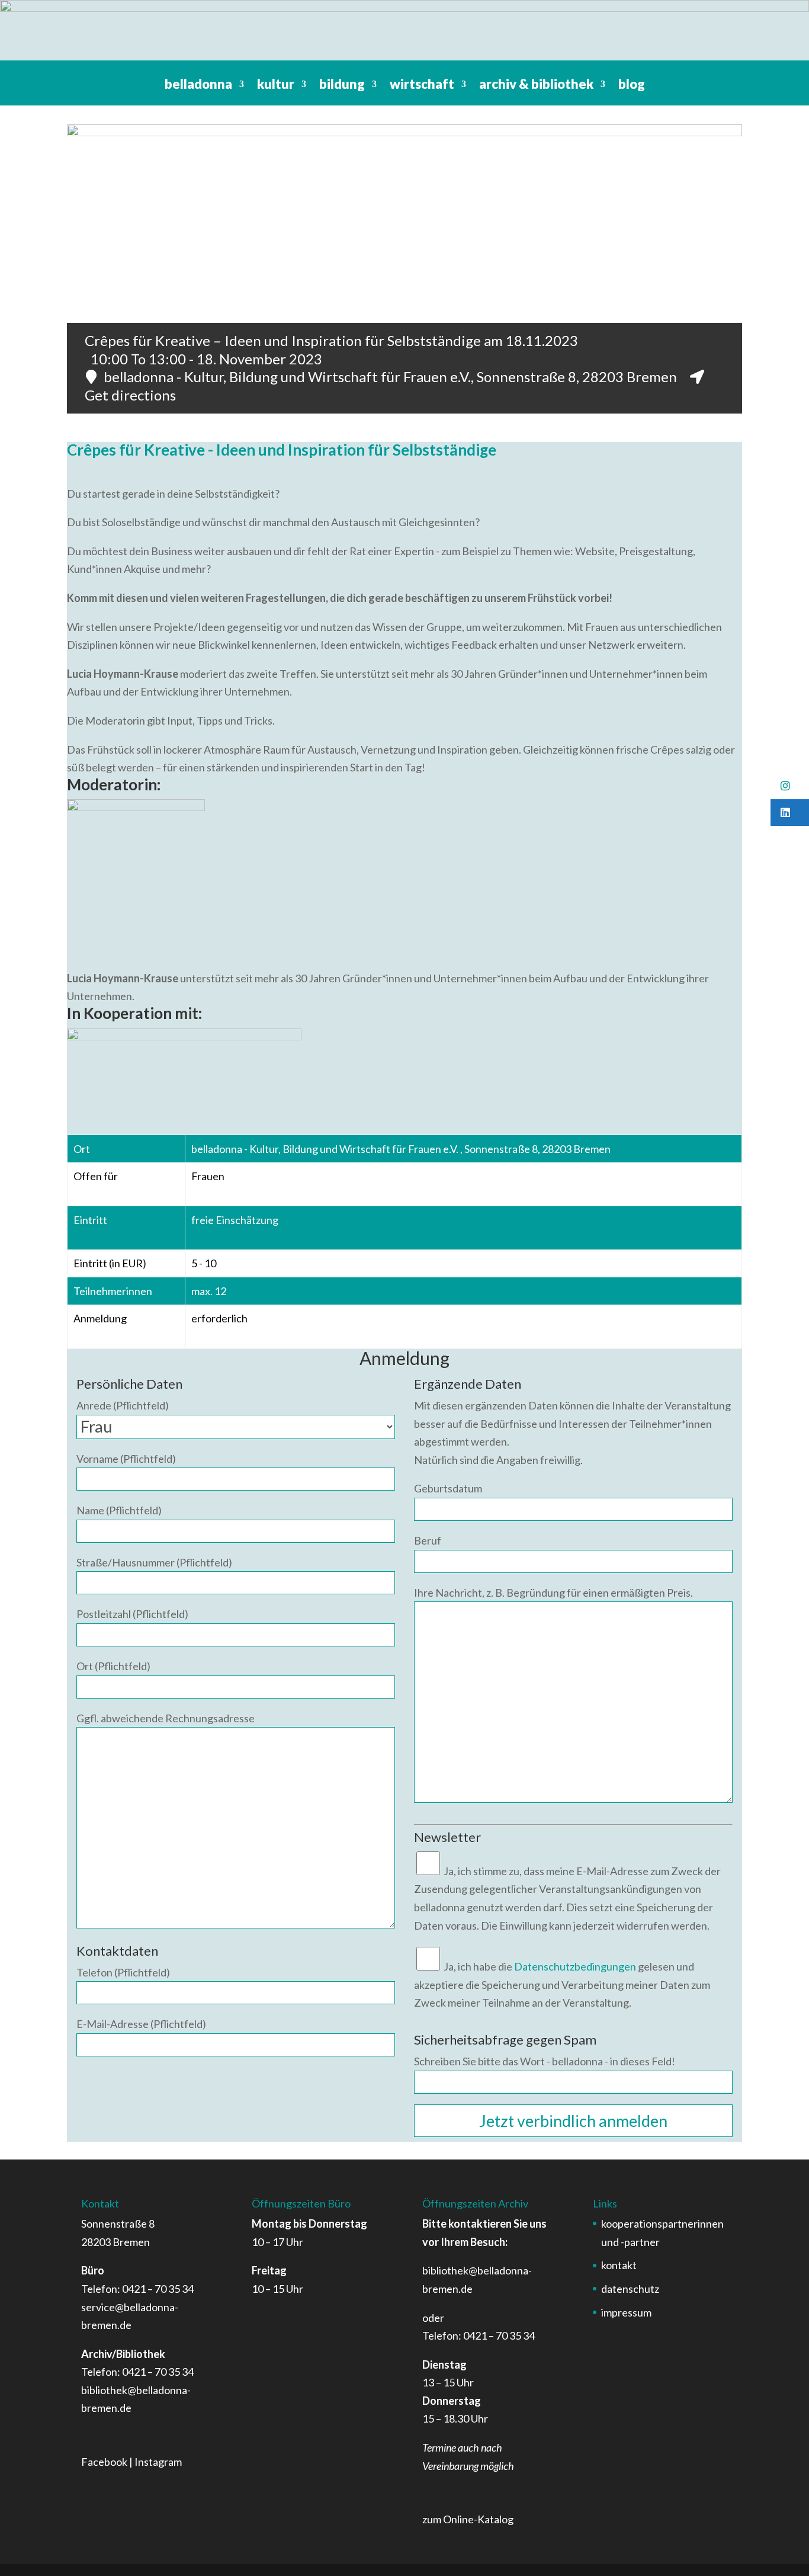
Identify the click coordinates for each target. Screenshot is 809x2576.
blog (632, 86)
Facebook (104, 2462)
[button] (790, 786)
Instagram (158, 2462)
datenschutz (630, 2289)
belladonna (198, 86)
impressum (626, 2312)
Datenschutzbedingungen (575, 1966)
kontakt (619, 2265)
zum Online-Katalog (468, 2519)
